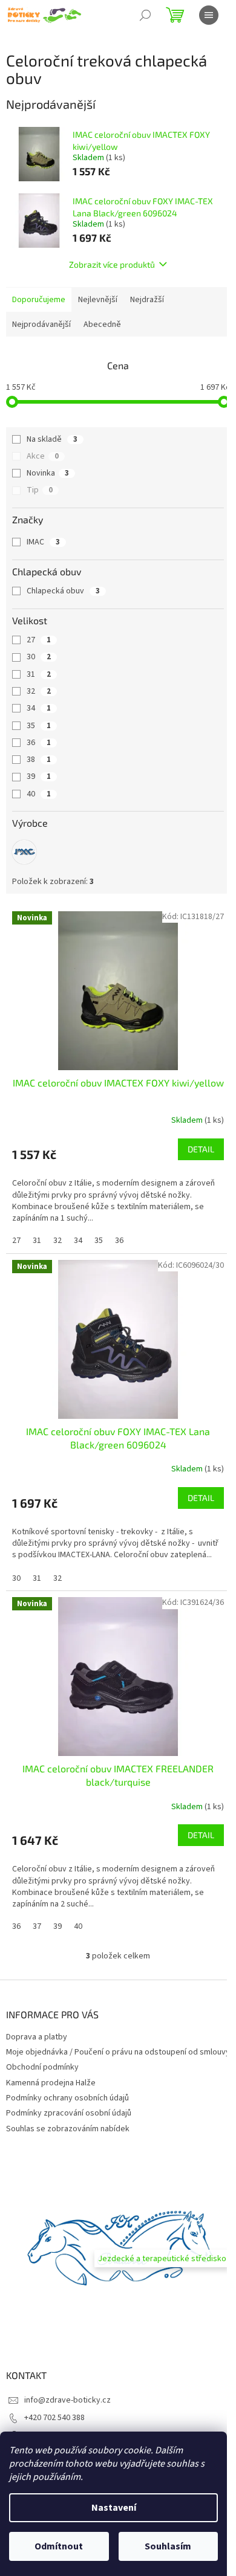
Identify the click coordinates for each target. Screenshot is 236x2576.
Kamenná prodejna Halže (51, 2083)
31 (39, 674)
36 (39, 743)
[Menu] (209, 15)
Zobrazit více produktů (112, 264)
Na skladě (52, 439)
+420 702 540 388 (54, 2418)
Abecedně (102, 324)
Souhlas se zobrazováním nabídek (68, 2129)
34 (39, 708)
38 (39, 760)
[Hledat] (145, 15)
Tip (40, 490)
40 (39, 794)
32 (39, 691)
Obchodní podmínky (42, 2067)
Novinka (48, 473)
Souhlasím (168, 2546)
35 (39, 726)
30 (39, 657)
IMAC (43, 542)
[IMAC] (24, 852)
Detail (201, 1149)
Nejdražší (147, 300)
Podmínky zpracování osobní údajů (69, 2113)
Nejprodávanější (41, 324)
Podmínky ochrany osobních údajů (67, 2098)
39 (39, 776)
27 (39, 640)
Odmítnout (59, 2546)
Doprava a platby (37, 2037)
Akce (43, 456)
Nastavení (114, 2508)
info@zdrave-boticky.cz (67, 2400)
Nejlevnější (98, 300)
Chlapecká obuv (63, 591)
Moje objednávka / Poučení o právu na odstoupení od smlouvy (118, 2052)
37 (37, 1926)
